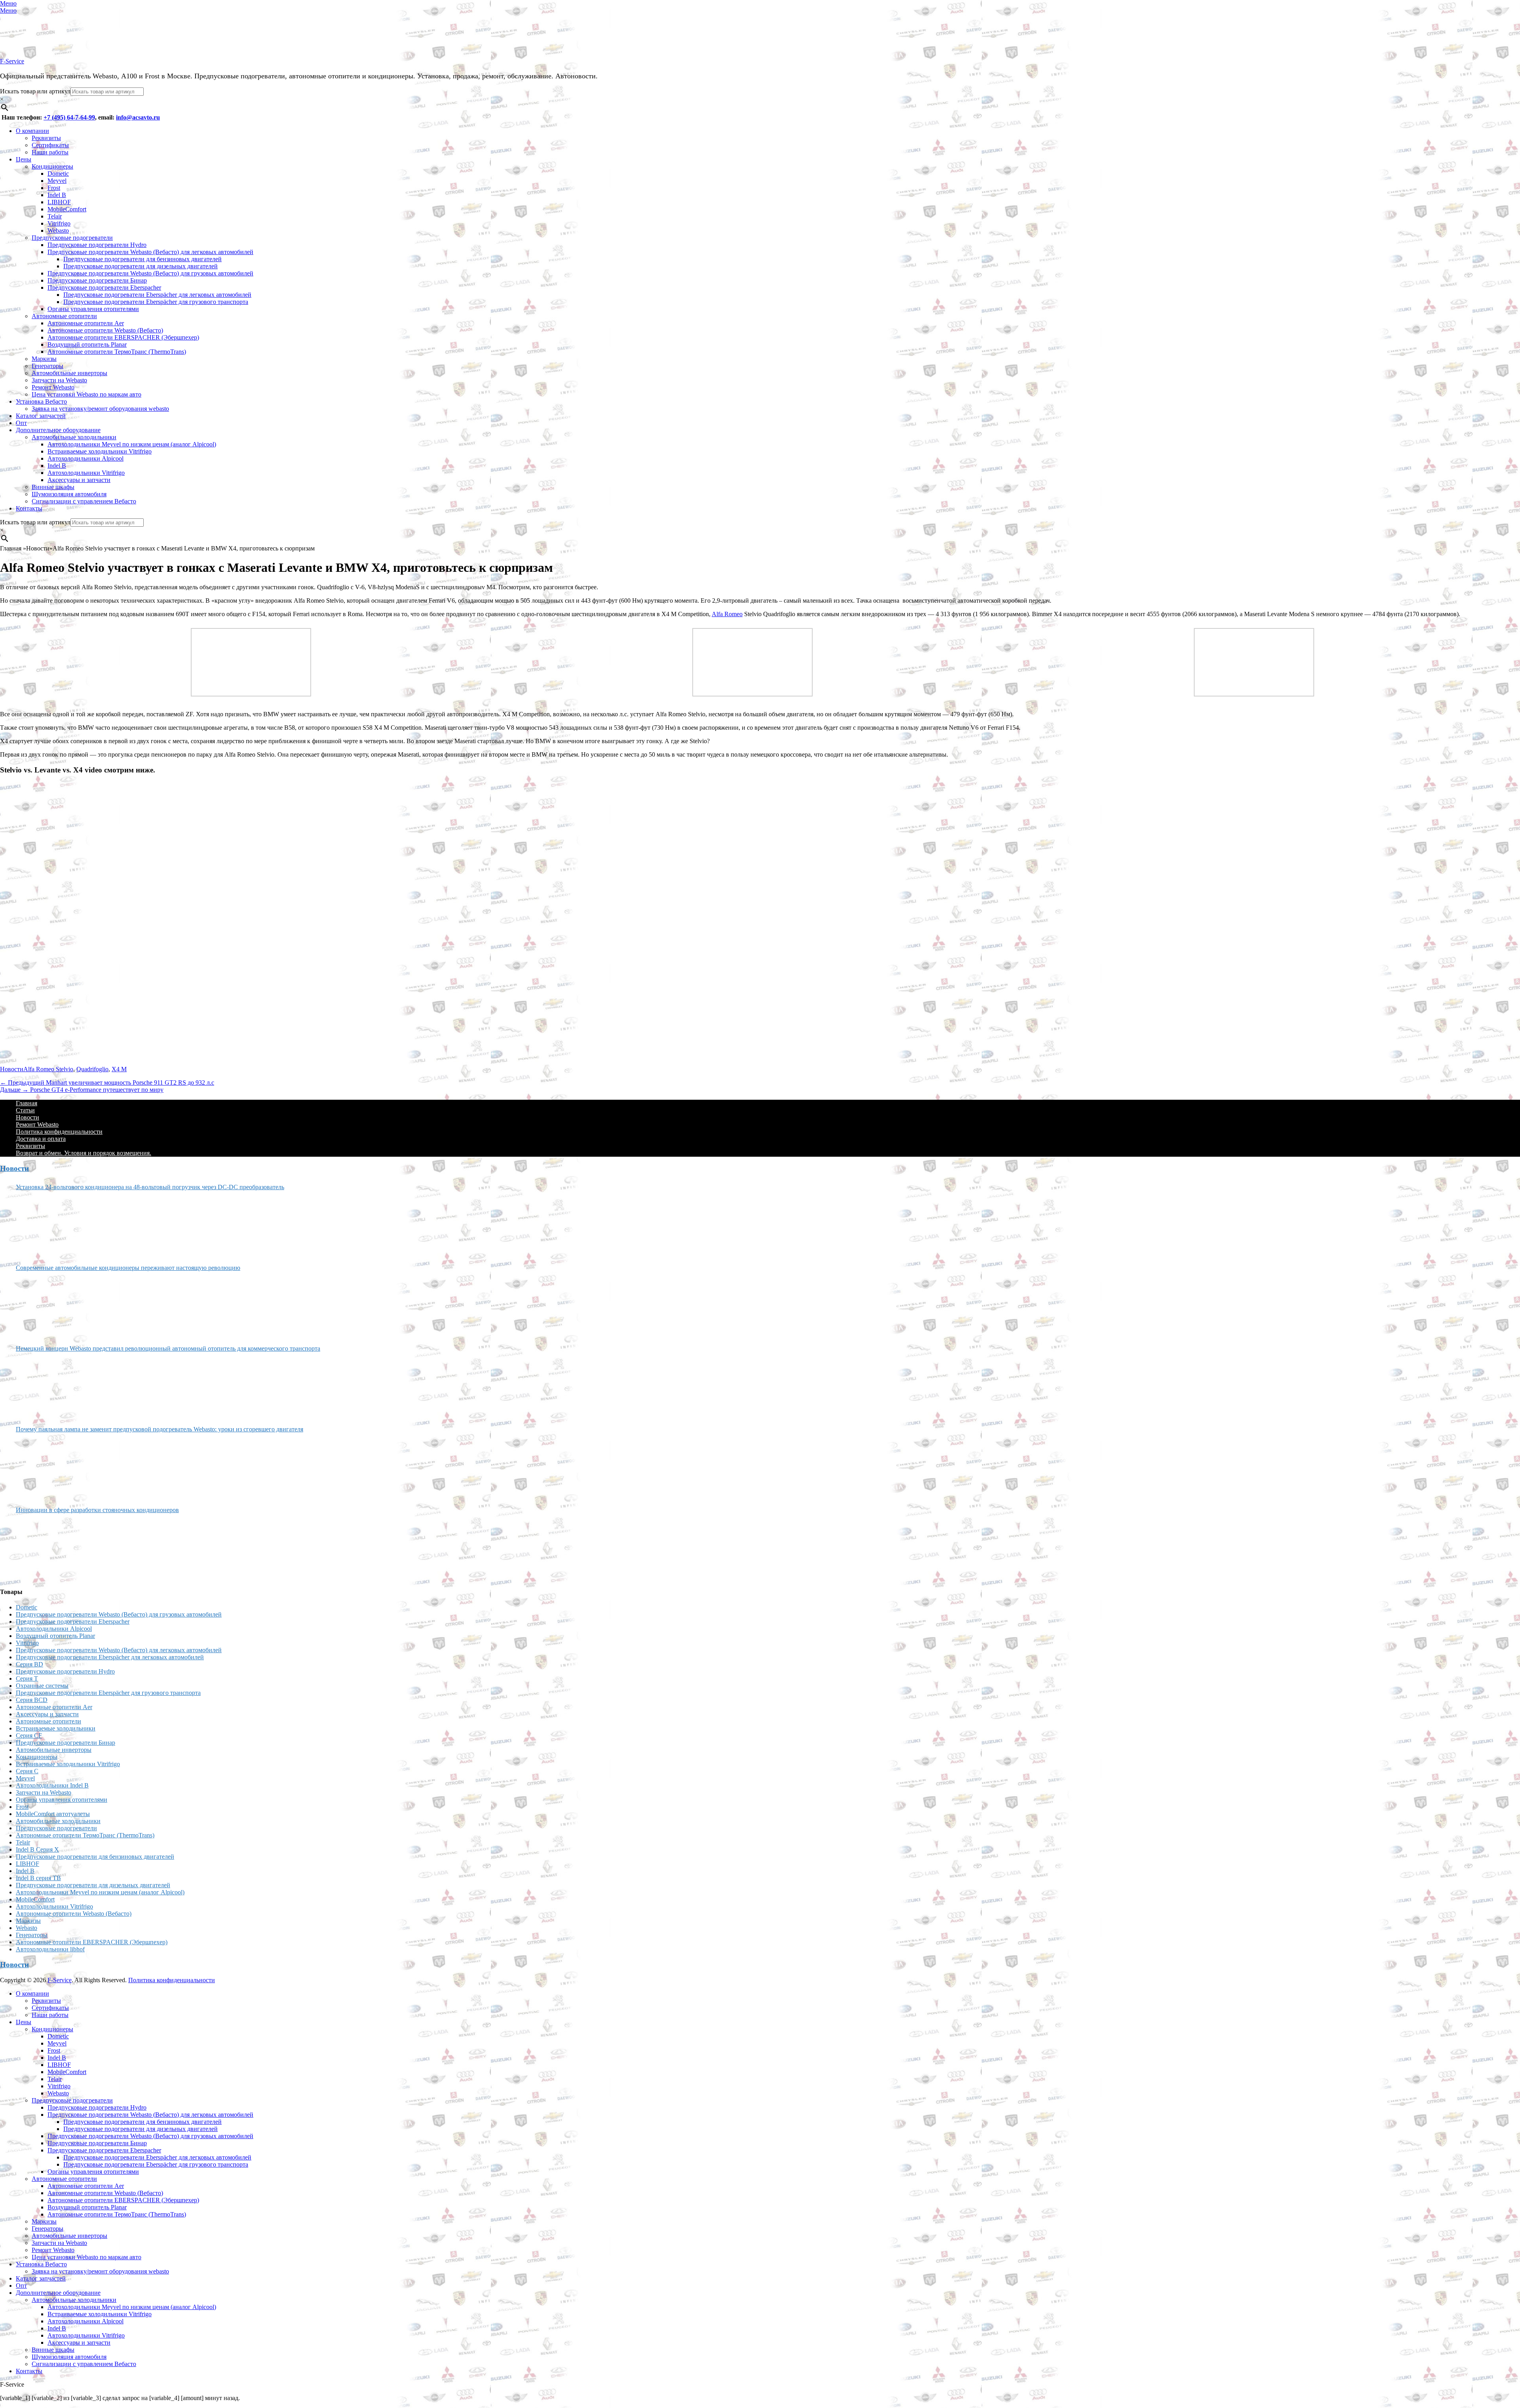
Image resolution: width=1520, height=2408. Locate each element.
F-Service (12, 61)
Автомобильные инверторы (69, 373)
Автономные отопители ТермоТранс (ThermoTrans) (117, 352)
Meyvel (57, 181)
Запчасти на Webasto (59, 380)
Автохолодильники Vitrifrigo (86, 473)
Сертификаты (50, 145)
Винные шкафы (53, 487)
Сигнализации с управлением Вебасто (84, 501)
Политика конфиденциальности (59, 1132)
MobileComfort (67, 209)
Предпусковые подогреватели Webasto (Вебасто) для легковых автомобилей (150, 252)
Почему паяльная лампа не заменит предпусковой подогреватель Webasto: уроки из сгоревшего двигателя (160, 1429)
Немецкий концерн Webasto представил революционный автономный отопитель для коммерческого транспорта (168, 1348)
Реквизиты (46, 138)
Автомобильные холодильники (74, 437)
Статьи (25, 1110)
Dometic (58, 174)
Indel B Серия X (37, 1849)
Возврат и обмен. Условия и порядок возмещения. (84, 1153)
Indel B (57, 195)
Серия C (27, 1771)
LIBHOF (59, 202)
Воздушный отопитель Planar (87, 344)
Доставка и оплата (41, 1139)
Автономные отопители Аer (86, 323)
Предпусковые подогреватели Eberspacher (104, 287)
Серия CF (29, 1735)
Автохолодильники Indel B (52, 1785)
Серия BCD (32, 1700)
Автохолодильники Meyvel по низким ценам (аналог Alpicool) (132, 444)
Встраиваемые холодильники (56, 1728)
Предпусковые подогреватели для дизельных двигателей (141, 266)
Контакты (29, 508)
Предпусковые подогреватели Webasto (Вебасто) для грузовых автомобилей (150, 273)
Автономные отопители (64, 316)
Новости (12, 1069)
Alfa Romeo (727, 614)
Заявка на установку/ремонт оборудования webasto (100, 409)
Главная (27, 1103)
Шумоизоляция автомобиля (69, 494)
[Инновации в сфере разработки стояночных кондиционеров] (46, 1547)
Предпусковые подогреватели (72, 238)
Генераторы (47, 366)
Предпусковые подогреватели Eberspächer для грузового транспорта (156, 302)
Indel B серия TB (38, 1878)
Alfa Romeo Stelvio (48, 1069)
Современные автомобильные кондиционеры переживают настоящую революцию (128, 1268)
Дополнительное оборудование (58, 430)
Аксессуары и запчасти (79, 480)
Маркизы (44, 359)
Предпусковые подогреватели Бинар (97, 280)
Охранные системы (42, 1686)
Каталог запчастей (41, 416)
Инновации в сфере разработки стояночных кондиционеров (97, 1510)
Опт (21, 423)
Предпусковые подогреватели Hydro (97, 245)
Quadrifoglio (92, 1069)
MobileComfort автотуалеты (53, 1814)
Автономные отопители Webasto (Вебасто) (105, 330)
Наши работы (50, 152)
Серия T (27, 1678)
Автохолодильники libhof (50, 1949)
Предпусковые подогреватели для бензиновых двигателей (142, 259)
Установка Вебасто (41, 401)
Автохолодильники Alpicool (85, 458)
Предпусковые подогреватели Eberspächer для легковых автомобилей (157, 295)
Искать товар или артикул (35, 91)
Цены (24, 159)
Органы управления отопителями (93, 309)
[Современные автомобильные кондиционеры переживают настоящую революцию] (46, 1305)
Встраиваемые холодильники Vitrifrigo (100, 451)
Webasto (58, 231)
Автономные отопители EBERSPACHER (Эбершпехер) (123, 337)
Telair (55, 216)
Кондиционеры (52, 166)
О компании (32, 131)
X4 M (119, 1069)
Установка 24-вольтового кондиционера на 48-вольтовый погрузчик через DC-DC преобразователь (150, 1187)
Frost (54, 188)
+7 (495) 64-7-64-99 (69, 117)
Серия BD (29, 1664)
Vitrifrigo (59, 223)
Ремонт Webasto (53, 387)
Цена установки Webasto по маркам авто (86, 394)
